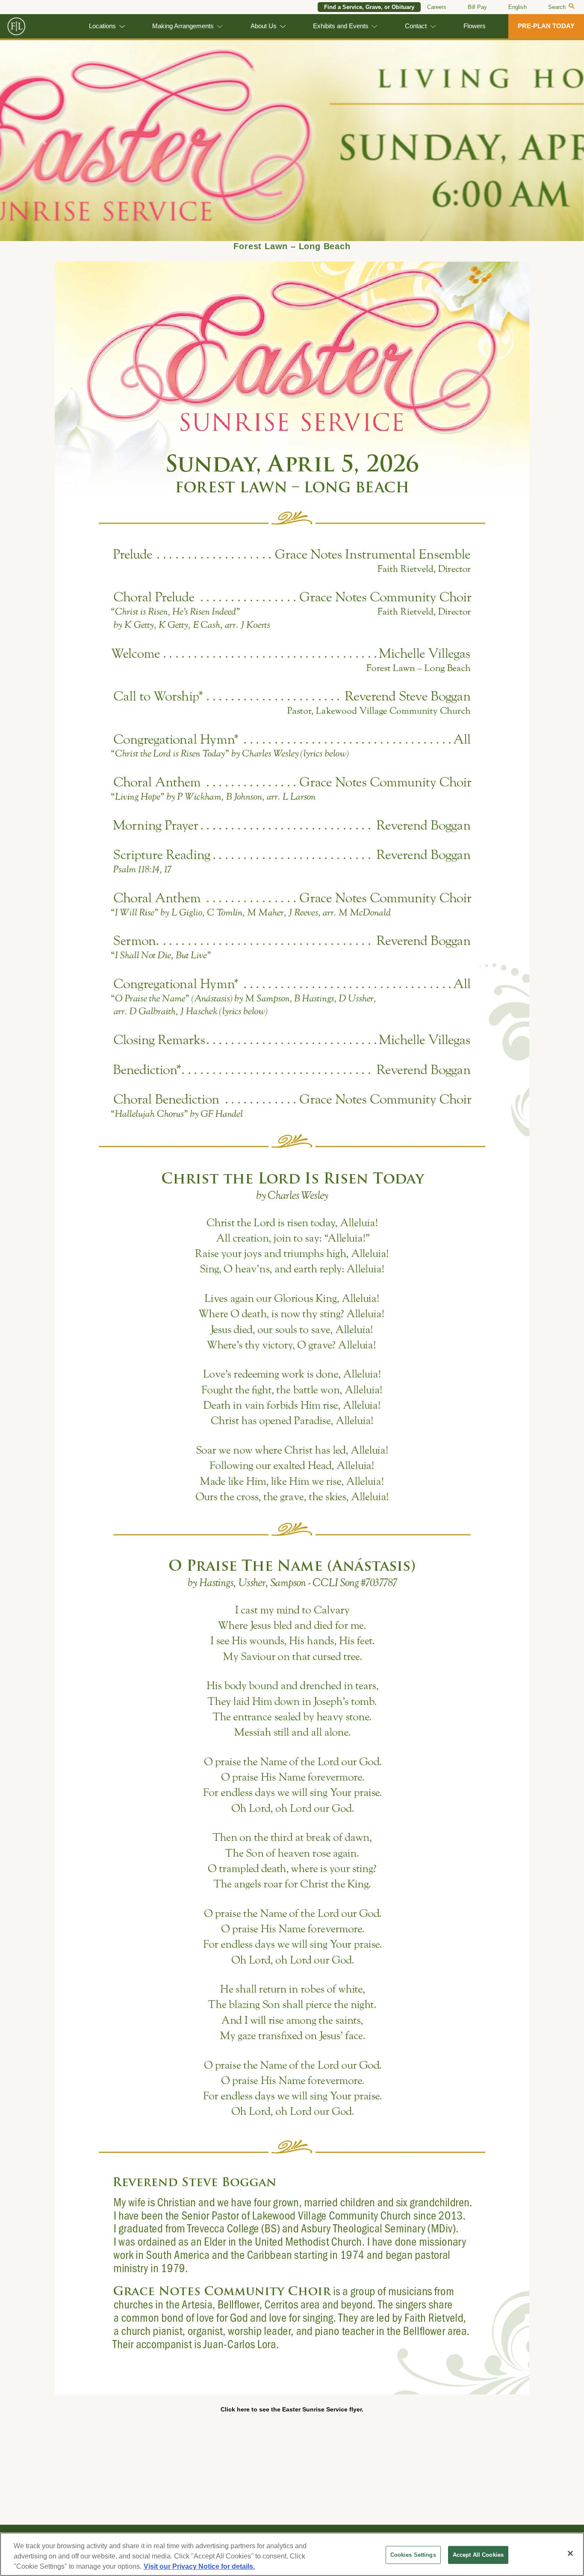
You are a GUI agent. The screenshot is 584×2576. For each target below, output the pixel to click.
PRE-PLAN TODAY (546, 26)
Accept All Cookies (478, 2555)
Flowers (475, 26)
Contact (416, 26)
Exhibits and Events (341, 26)
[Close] (570, 2553)
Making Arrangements (183, 26)
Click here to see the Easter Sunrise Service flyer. (292, 2409)
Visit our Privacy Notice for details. (199, 2566)
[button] (44, 141)
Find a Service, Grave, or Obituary (369, 7)
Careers (437, 7)
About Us (264, 26)
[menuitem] (518, 7)
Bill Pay (477, 7)
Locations (102, 26)
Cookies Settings (413, 2555)
